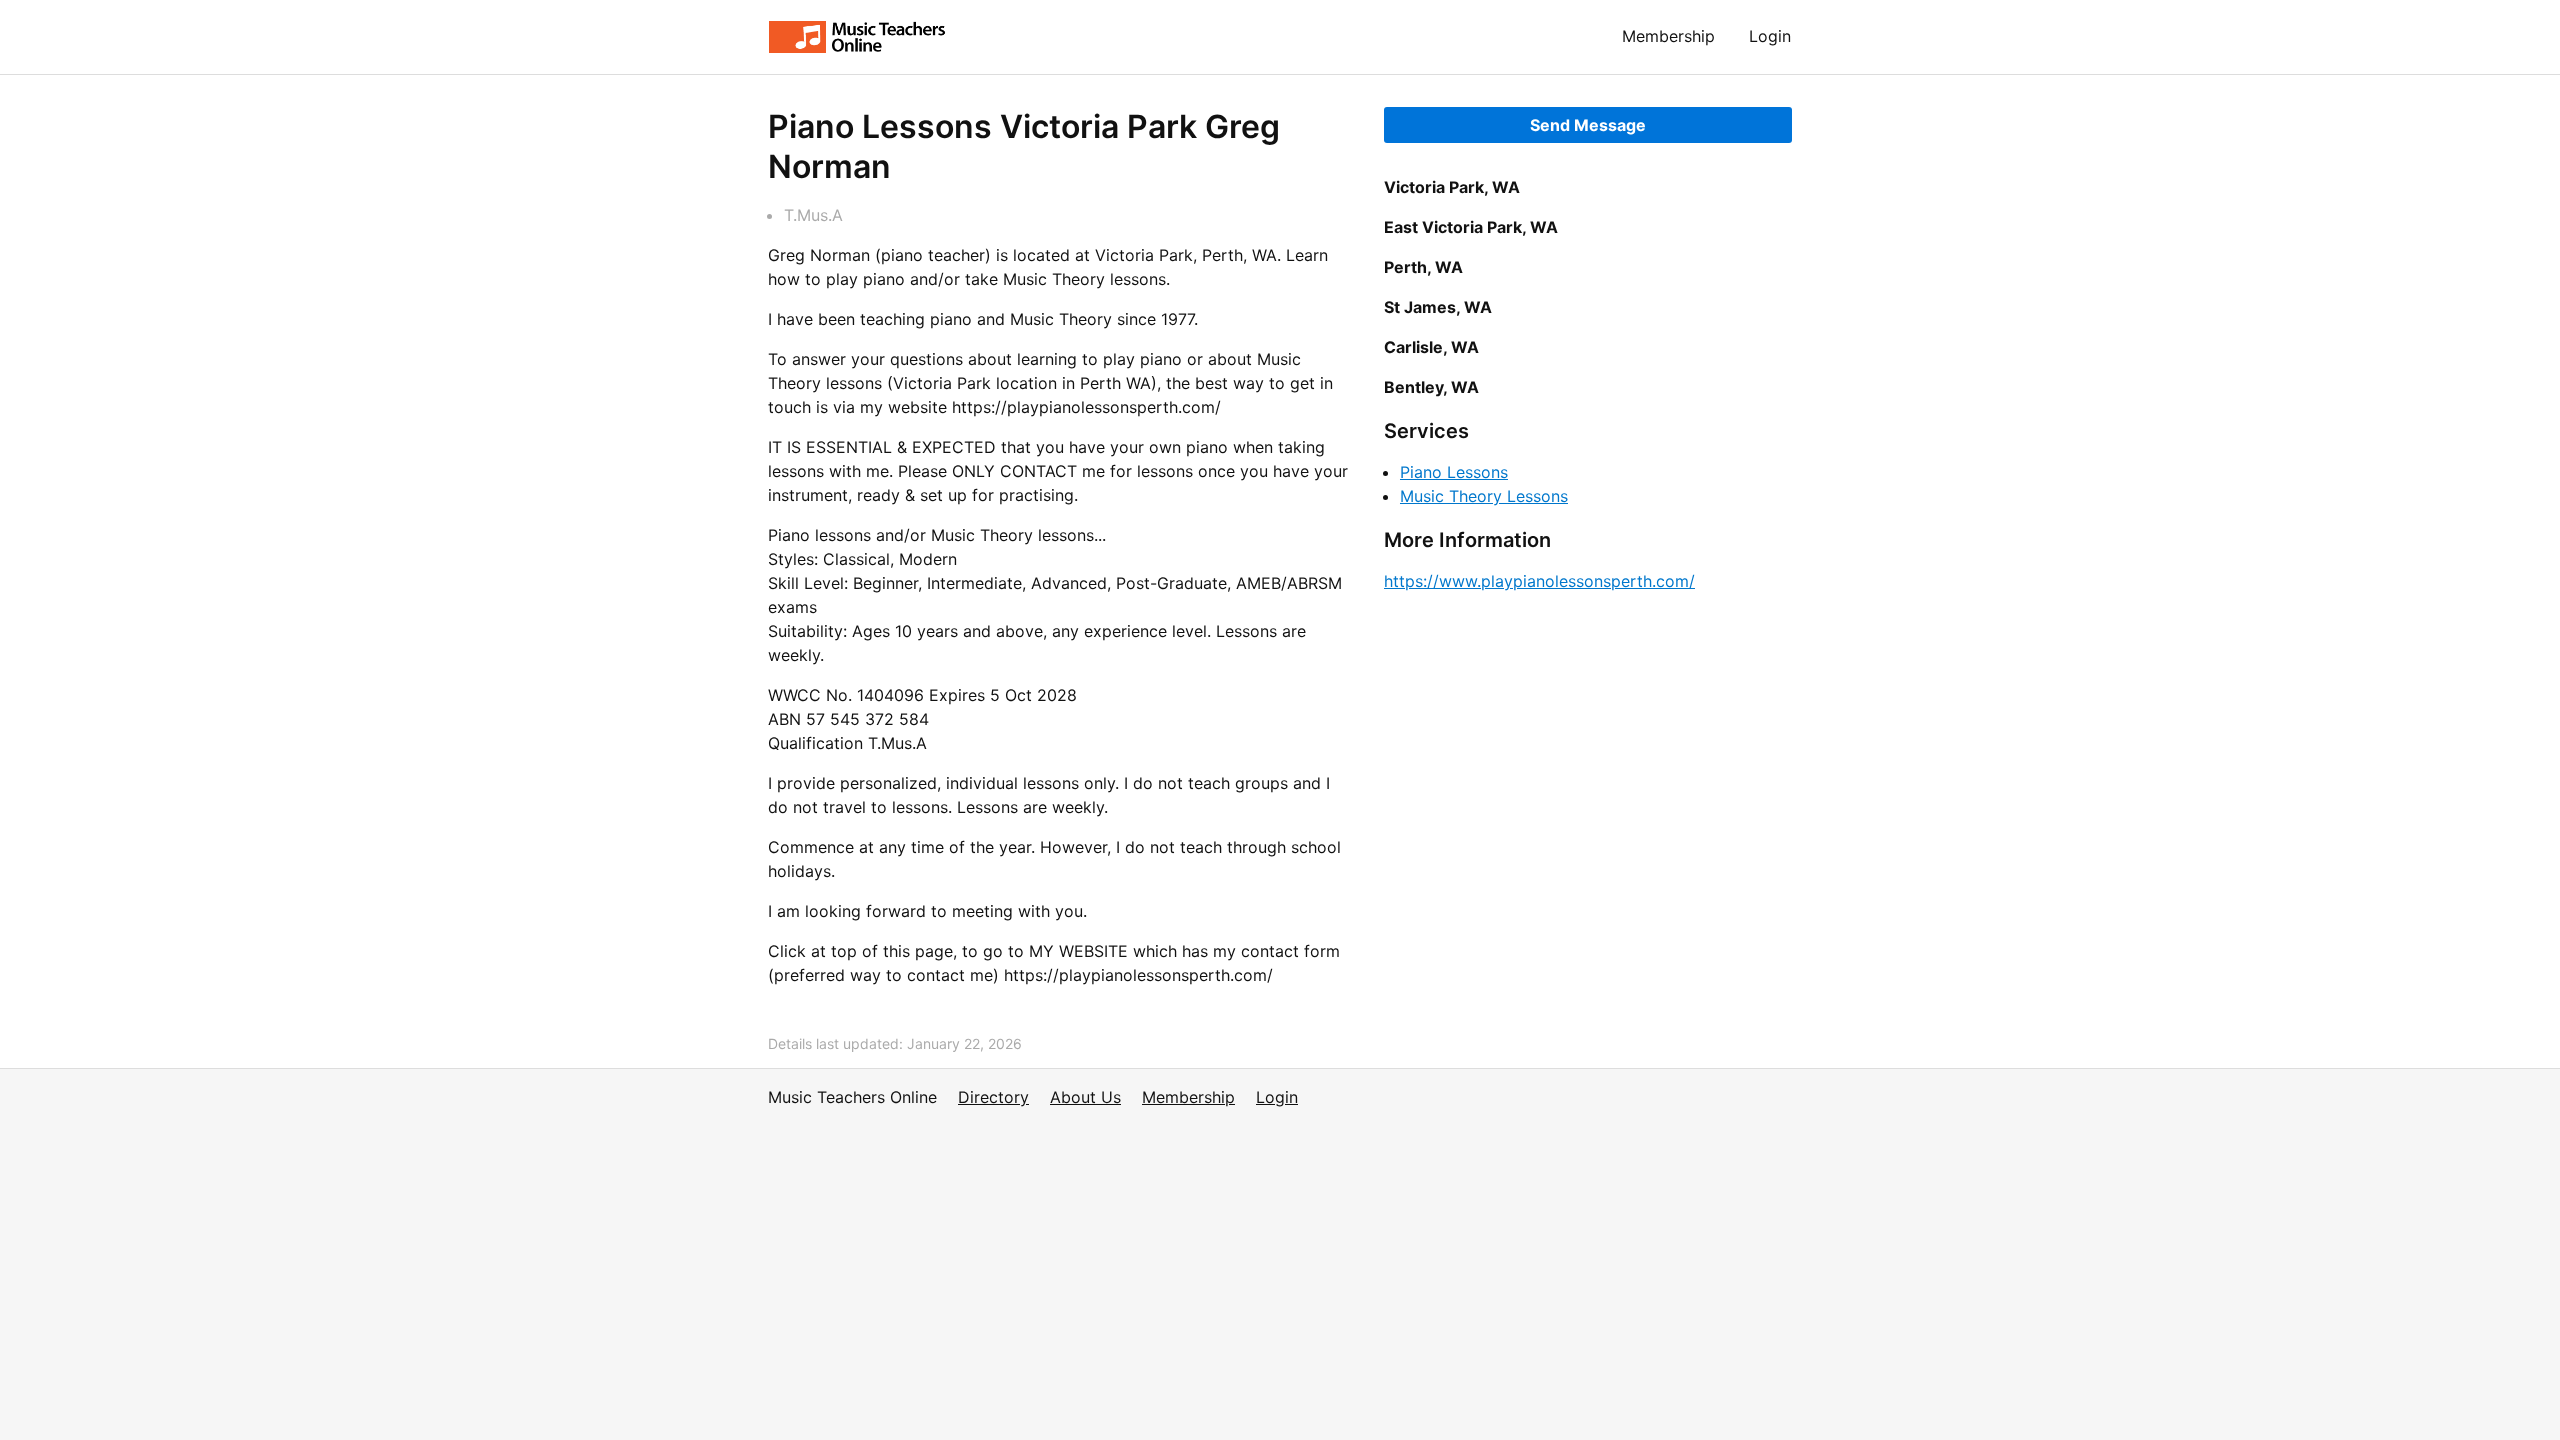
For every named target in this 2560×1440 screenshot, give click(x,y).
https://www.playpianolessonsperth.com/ (1539, 581)
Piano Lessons (1454, 472)
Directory (993, 1097)
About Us (1085, 1097)
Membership (1668, 36)
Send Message (1588, 125)
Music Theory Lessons (1484, 496)
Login (1770, 36)
